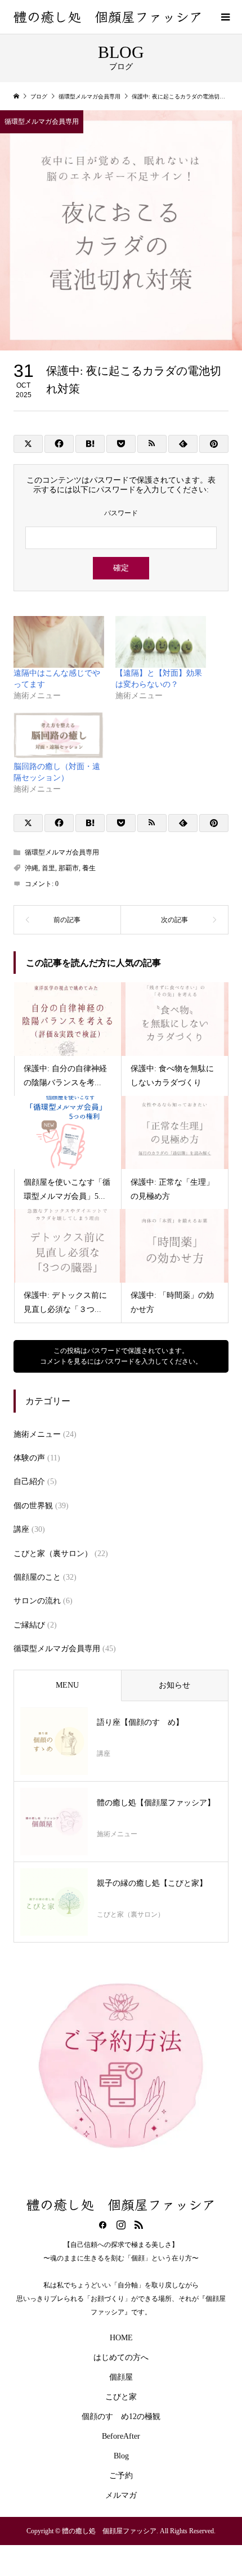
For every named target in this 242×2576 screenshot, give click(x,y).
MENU (67, 1685)
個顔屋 (121, 2377)
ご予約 (121, 2476)
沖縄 (32, 868)
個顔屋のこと (37, 1577)
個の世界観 (33, 1506)
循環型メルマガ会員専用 (42, 122)
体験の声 (29, 1458)
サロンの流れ (37, 1601)
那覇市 (69, 868)
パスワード (121, 513)
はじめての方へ (121, 2357)
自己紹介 (29, 1482)
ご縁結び (29, 1625)
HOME (121, 2338)
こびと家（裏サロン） (53, 1554)
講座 (21, 1529)
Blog (121, 2456)
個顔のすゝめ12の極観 (121, 2417)
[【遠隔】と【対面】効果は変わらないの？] (161, 642)
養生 (89, 868)
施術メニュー (37, 1434)
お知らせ (174, 1685)
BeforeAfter (121, 2436)
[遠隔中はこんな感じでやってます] (59, 642)
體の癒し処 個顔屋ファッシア (108, 16)
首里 (48, 868)
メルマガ (121, 2495)
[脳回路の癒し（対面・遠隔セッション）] (59, 735)
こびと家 (121, 2397)
